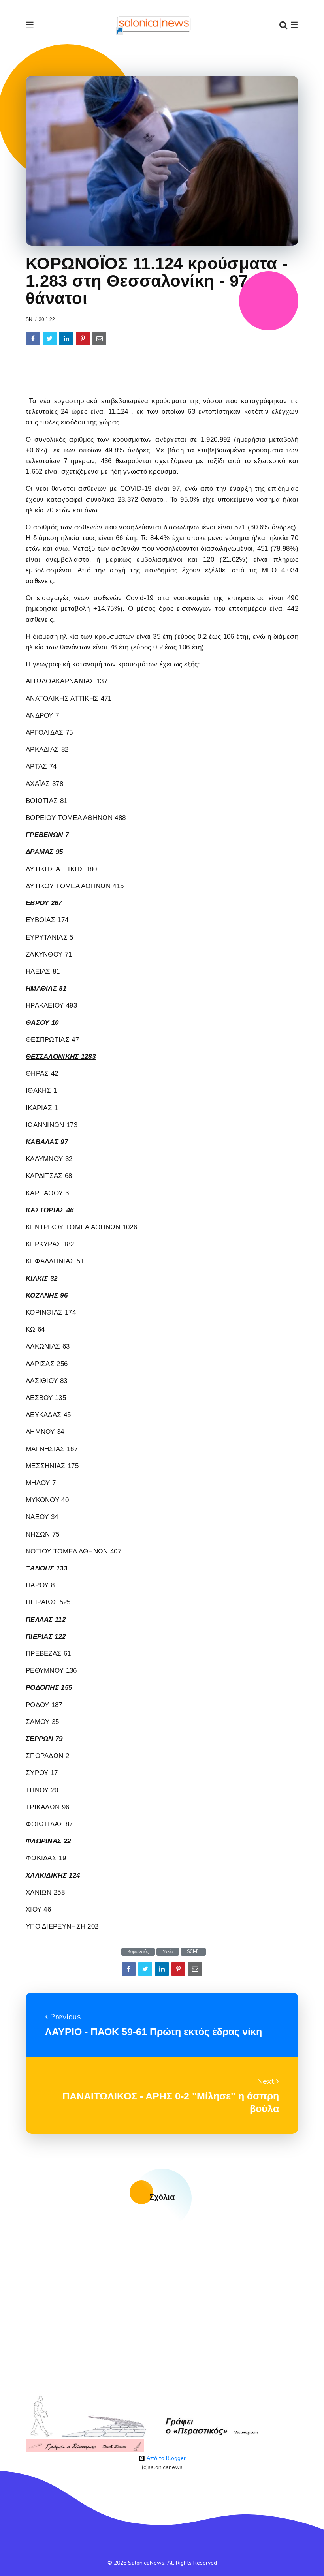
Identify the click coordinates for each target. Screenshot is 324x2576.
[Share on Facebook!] (33, 339)
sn (29, 319)
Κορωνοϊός (138, 1952)
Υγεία (168, 1952)
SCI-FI (193, 1952)
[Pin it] (83, 339)
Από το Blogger (165, 2458)
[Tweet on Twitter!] (50, 339)
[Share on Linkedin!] (66, 339)
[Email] (99, 339)
